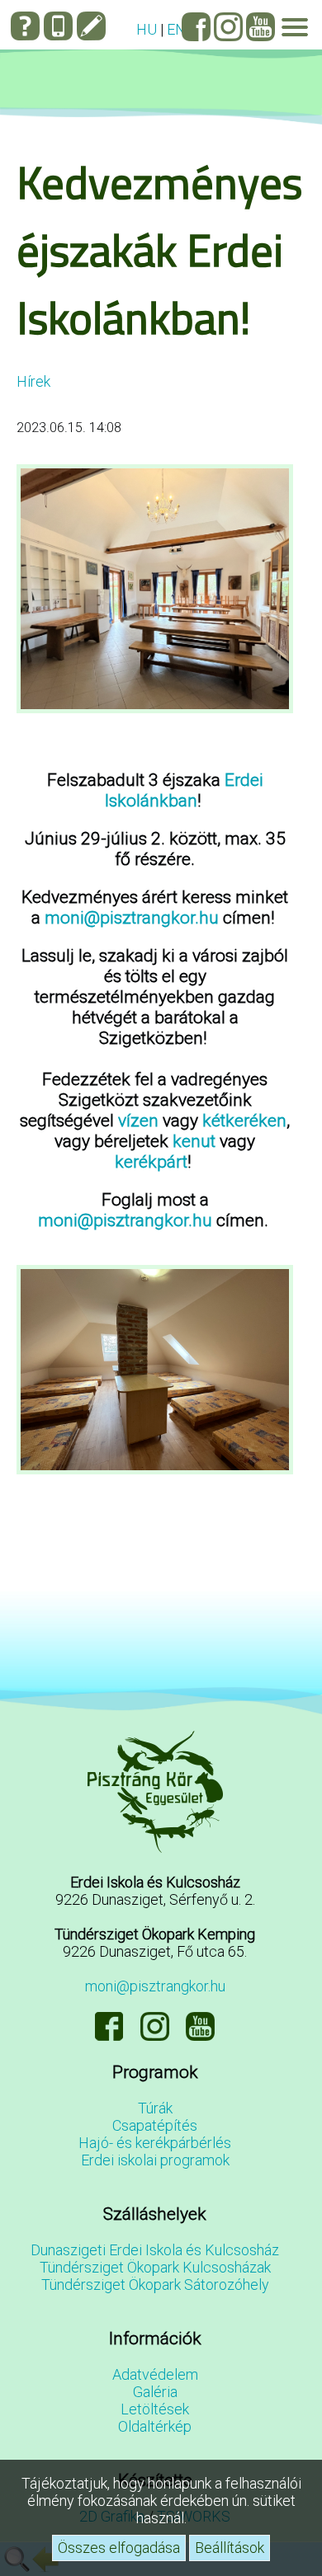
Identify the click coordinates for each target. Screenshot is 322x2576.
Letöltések (155, 2409)
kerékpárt (151, 1161)
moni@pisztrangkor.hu (132, 917)
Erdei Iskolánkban (184, 790)
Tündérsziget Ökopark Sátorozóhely (155, 2285)
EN (176, 29)
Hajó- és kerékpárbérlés (155, 2143)
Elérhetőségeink (58, 26)
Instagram (228, 27)
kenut (194, 1141)
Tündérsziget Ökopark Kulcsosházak (155, 2267)
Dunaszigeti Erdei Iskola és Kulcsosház (155, 2250)
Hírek (33, 381)
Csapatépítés (155, 2125)
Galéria (155, 2392)
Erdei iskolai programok (155, 2160)
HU (147, 29)
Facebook (196, 27)
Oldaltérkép (155, 2426)
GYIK (25, 26)
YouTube (260, 27)
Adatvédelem (155, 2374)
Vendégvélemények (91, 26)
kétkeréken (244, 1120)
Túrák (155, 2108)
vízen (138, 1120)
